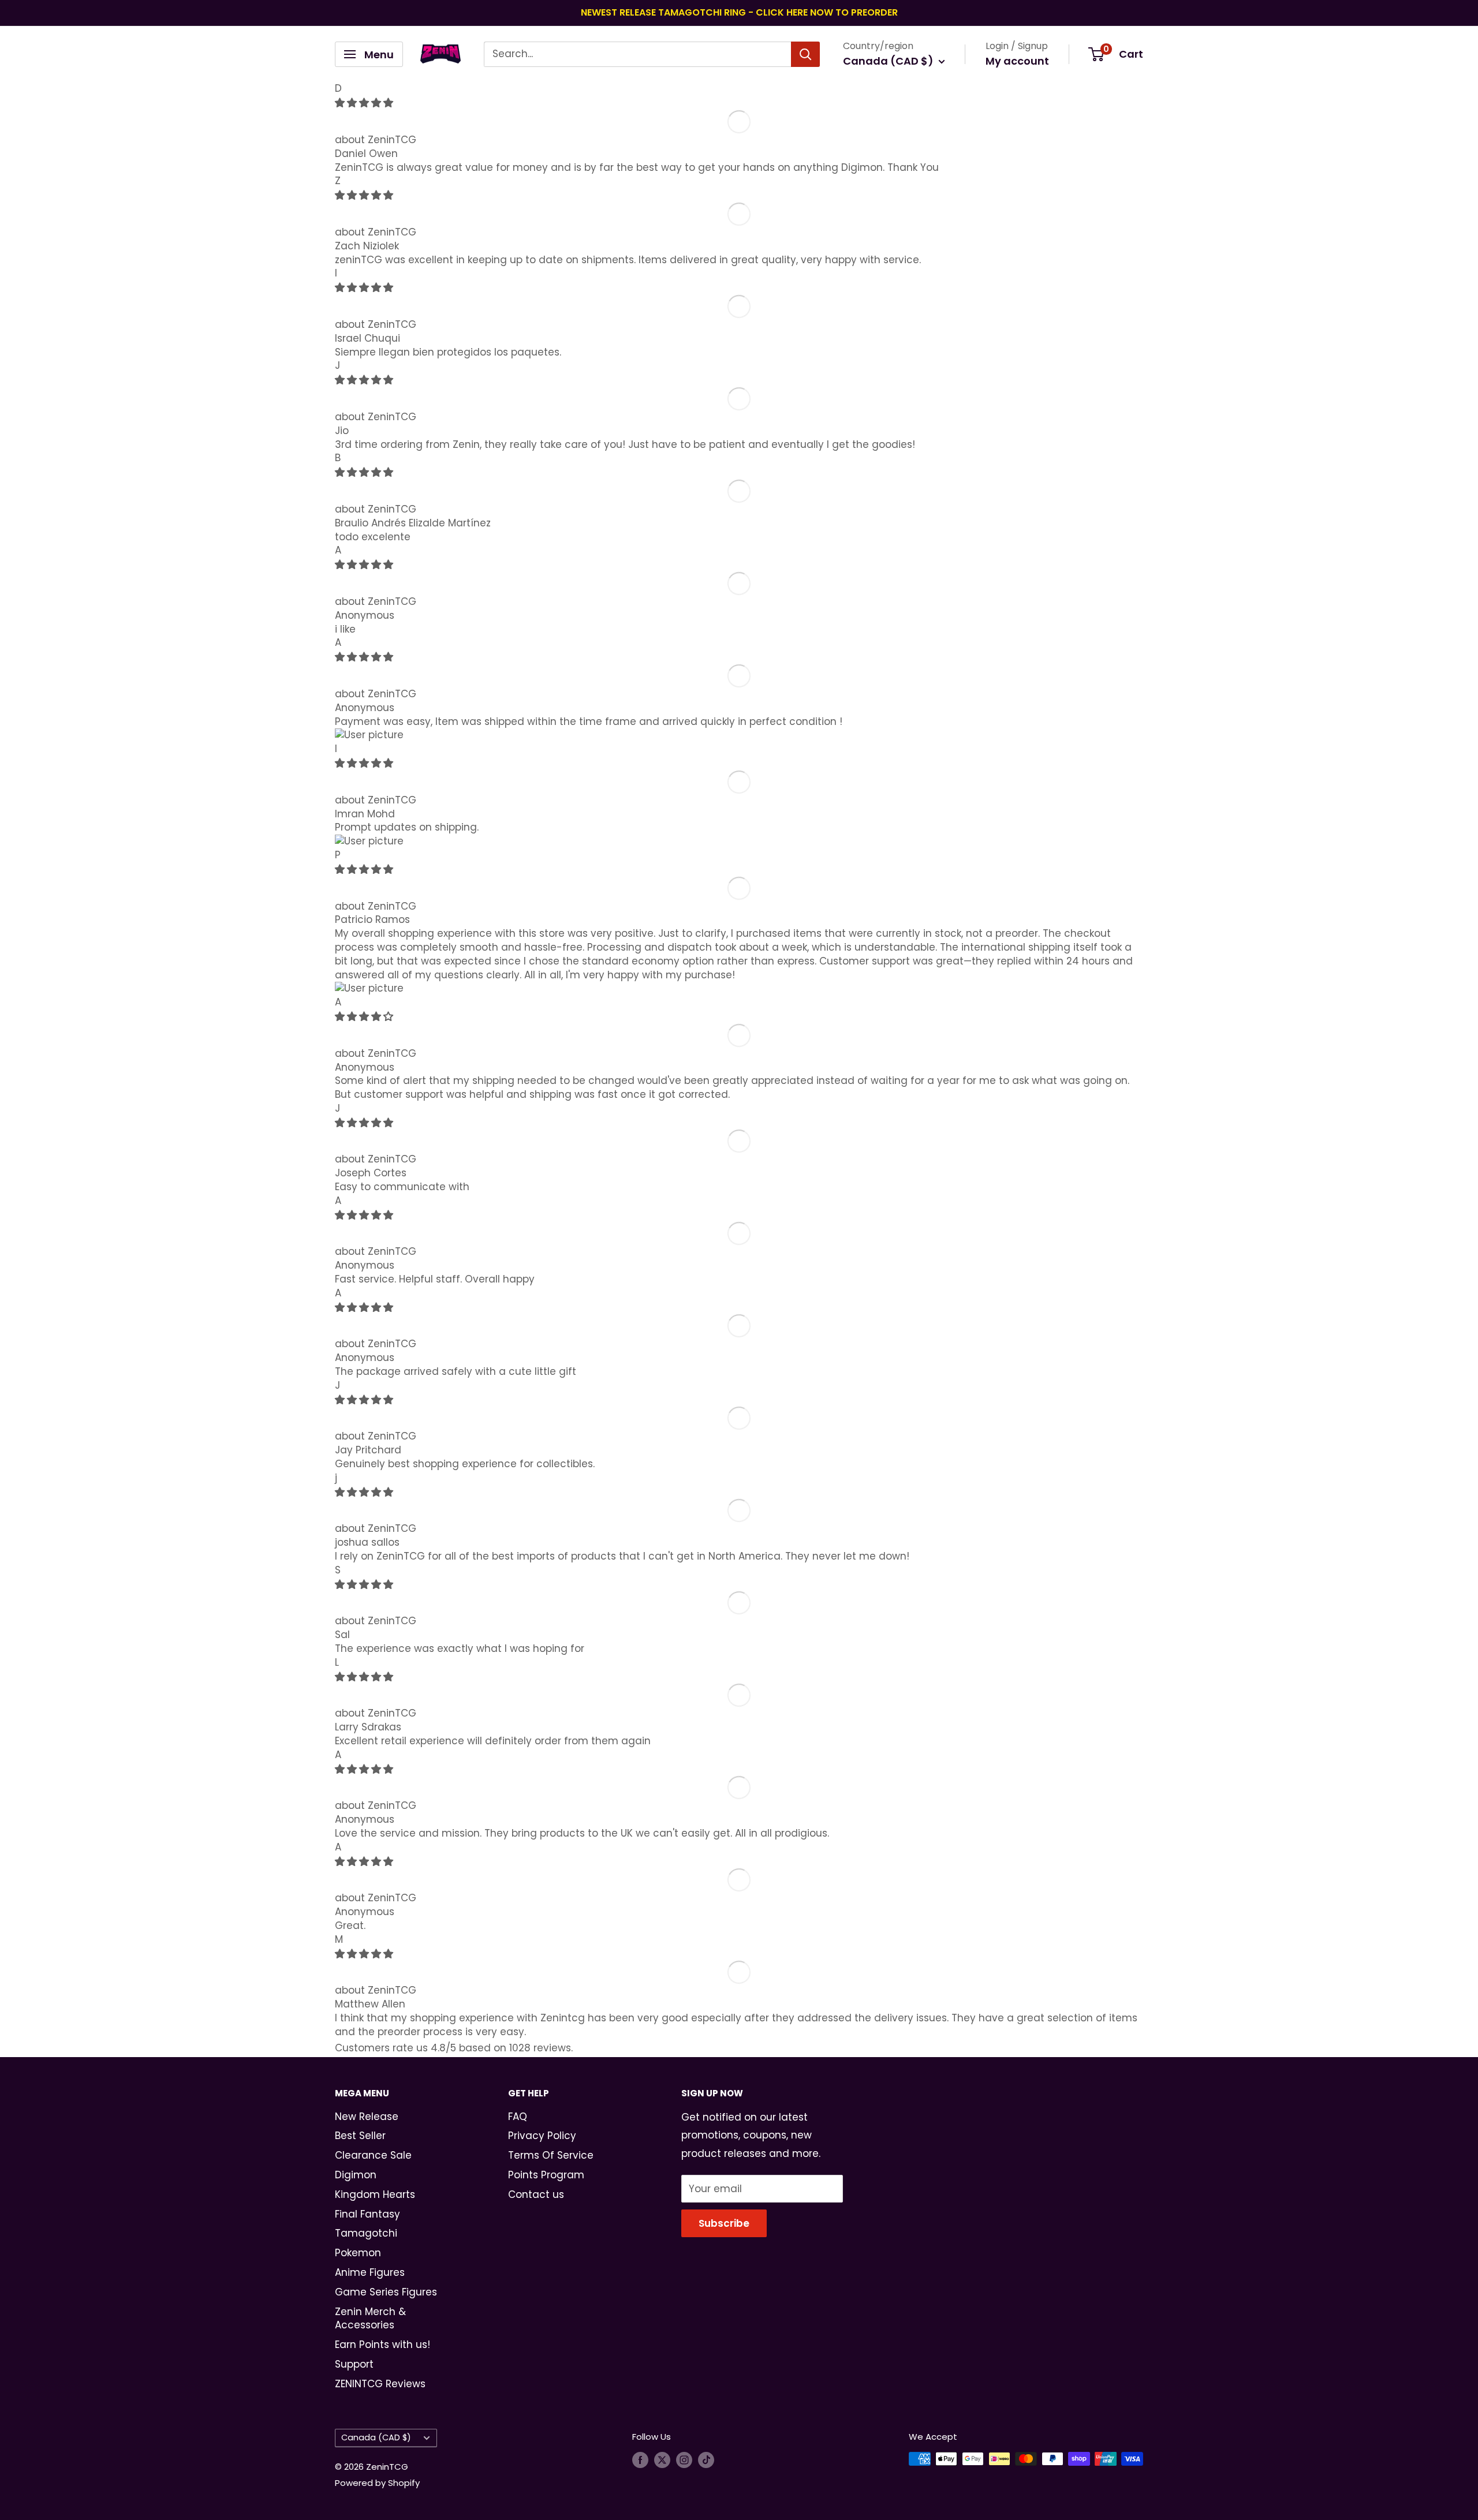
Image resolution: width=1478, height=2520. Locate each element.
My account (1017, 61)
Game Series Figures (386, 2292)
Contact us (536, 2194)
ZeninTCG (392, 140)
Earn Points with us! (382, 2345)
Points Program (546, 2175)
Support (354, 2364)
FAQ (518, 2117)
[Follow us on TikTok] (706, 2460)
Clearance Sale (373, 2155)
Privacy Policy (542, 2136)
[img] (364, 103)
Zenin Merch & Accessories (370, 2319)
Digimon (356, 2175)
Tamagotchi (366, 2233)
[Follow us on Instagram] (684, 2460)
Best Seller (360, 2136)
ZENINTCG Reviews (380, 2384)
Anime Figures (370, 2272)
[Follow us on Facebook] (640, 2460)
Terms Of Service (551, 2155)
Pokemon (358, 2253)
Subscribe (724, 2223)
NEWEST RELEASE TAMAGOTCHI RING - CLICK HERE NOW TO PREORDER (739, 12)
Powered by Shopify (377, 2483)
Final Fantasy (367, 2214)
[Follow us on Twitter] (662, 2460)
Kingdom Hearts (375, 2194)
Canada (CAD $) (376, 2437)
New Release (367, 2117)
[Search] (805, 54)
